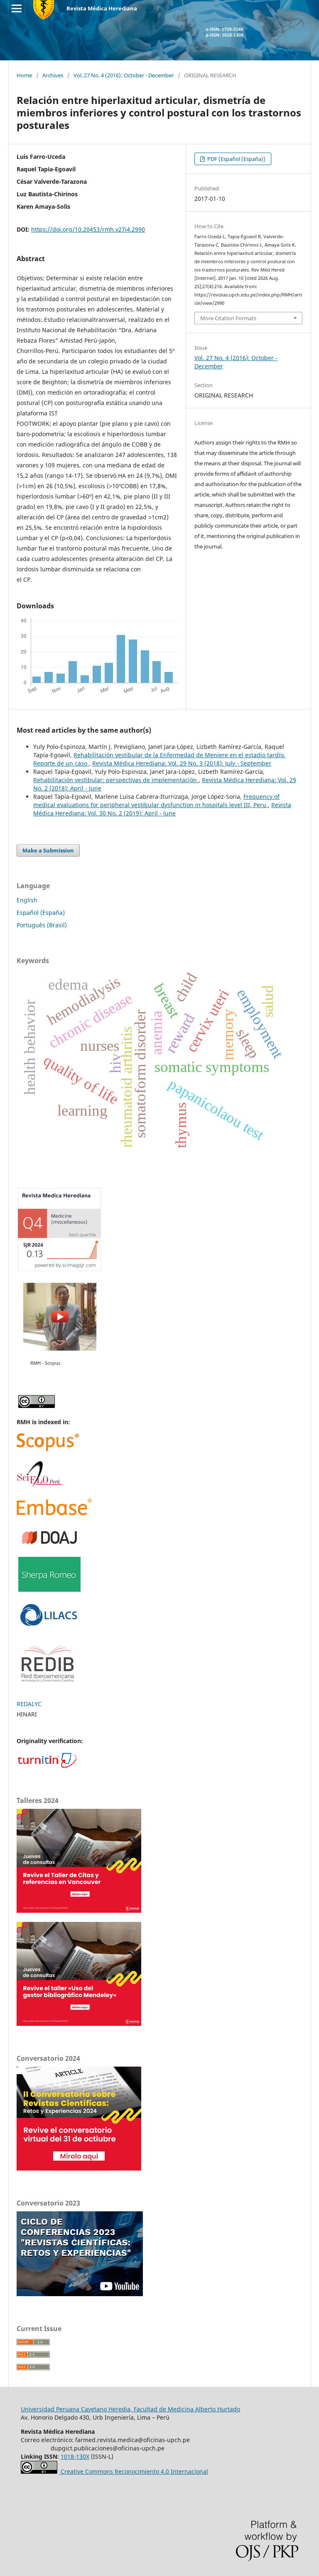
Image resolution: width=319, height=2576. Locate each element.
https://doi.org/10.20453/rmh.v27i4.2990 (88, 229)
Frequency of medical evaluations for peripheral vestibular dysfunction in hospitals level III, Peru (156, 801)
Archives (53, 75)
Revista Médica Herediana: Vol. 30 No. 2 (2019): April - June (162, 809)
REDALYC (29, 1704)
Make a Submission (48, 850)
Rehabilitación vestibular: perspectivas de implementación (116, 780)
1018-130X (75, 2456)
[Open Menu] (17, 8)
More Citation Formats (228, 318)
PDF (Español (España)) (236, 159)
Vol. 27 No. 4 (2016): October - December (124, 75)
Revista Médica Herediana (102, 8)
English (27, 900)
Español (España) (41, 913)
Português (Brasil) (42, 925)
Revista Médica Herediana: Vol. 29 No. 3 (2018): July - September (182, 763)
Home (24, 75)
